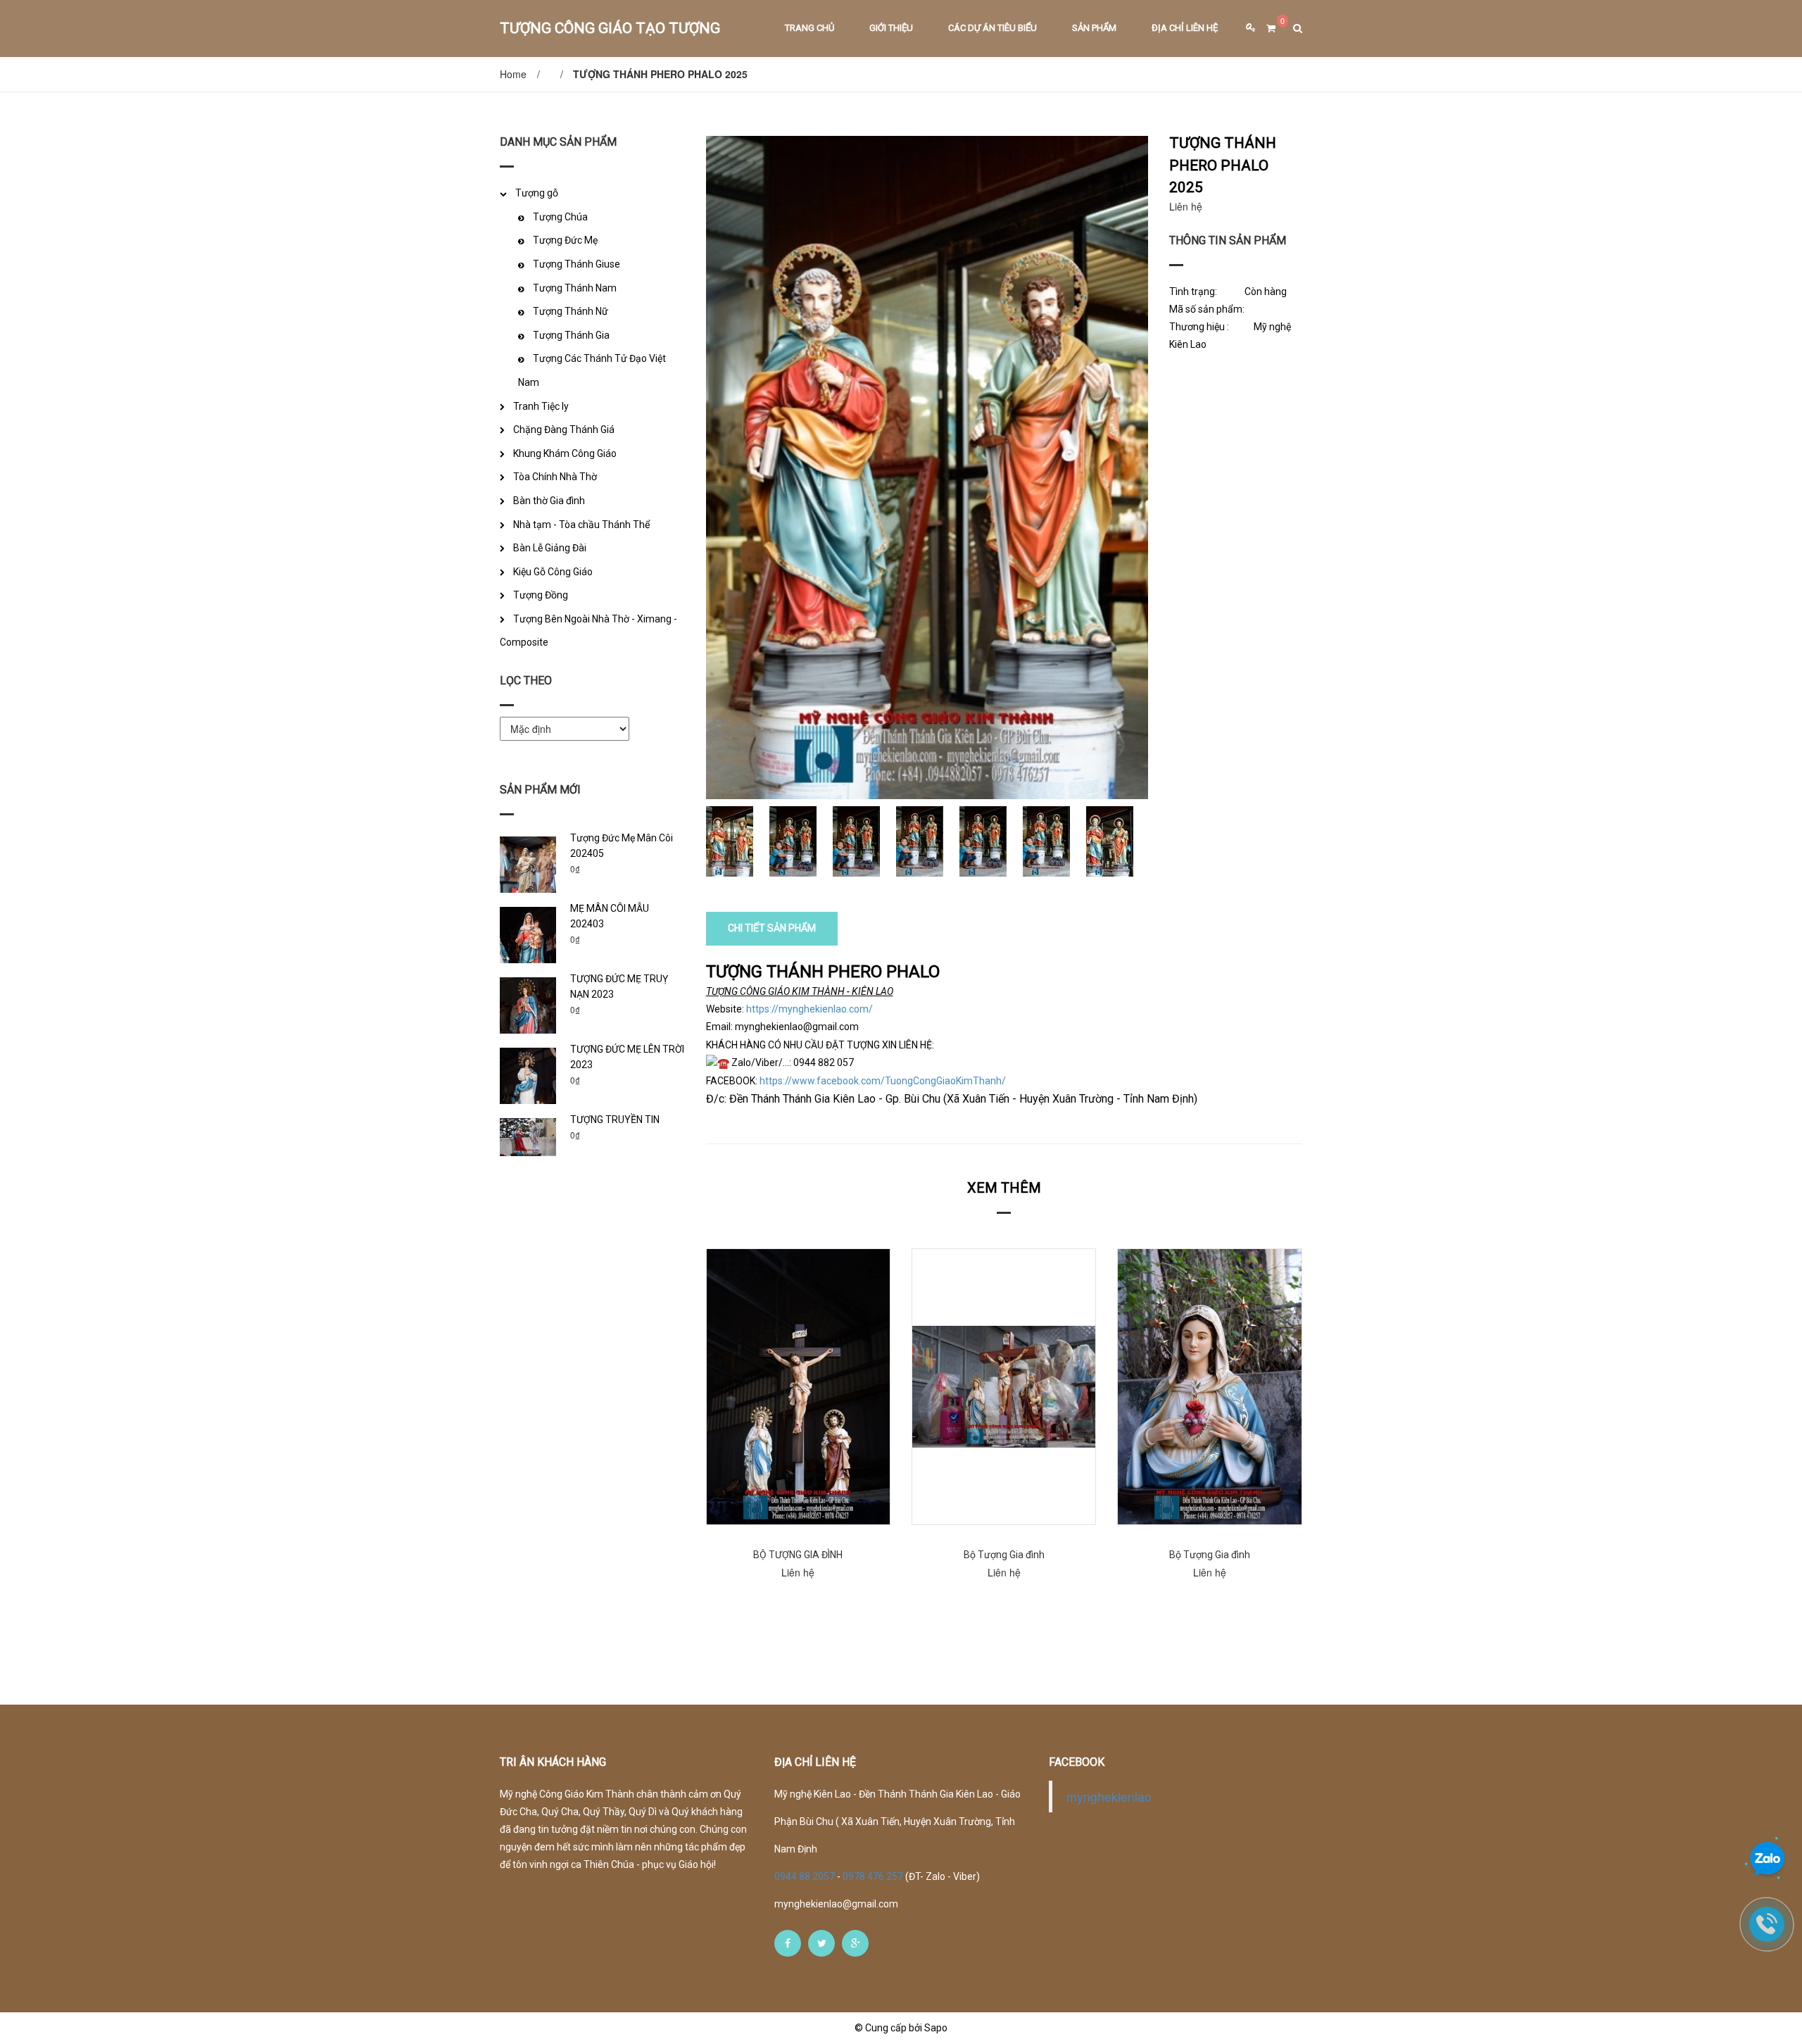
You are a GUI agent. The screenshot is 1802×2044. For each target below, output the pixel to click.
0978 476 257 (873, 1876)
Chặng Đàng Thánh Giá (564, 430)
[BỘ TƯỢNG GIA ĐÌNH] (798, 1387)
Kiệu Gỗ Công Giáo (553, 572)
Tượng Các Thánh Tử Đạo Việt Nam (592, 370)
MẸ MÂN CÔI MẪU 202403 (610, 916)
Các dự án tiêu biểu (993, 28)
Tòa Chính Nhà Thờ (555, 477)
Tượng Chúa (560, 217)
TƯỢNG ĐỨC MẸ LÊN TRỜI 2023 (627, 1057)
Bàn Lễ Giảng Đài (550, 548)
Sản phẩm (1094, 28)
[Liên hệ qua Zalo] (1768, 1860)
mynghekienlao (1109, 1797)
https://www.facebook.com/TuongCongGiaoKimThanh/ (883, 1081)
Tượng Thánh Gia (571, 335)
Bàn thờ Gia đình (549, 501)
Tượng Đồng (541, 595)
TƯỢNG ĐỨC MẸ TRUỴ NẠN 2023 (619, 986)
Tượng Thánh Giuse (576, 264)
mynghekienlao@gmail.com (836, 1904)
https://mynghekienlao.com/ (809, 1009)
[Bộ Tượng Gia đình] (1004, 1387)
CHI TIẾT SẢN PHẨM (772, 928)
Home (513, 74)
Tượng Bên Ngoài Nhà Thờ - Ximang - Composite (588, 631)
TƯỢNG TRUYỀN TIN (615, 1120)
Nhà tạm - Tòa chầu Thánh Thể (581, 525)
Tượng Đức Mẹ (565, 240)
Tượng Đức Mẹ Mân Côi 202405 (622, 846)
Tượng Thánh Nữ (571, 311)
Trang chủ (809, 28)
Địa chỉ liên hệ (1185, 28)
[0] (1266, 29)
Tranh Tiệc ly (541, 406)
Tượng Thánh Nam (575, 288)
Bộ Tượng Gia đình (1004, 1555)
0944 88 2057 (806, 1876)
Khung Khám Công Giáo (565, 453)
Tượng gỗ (537, 193)
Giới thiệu (891, 28)
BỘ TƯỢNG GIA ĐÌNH (798, 1555)
